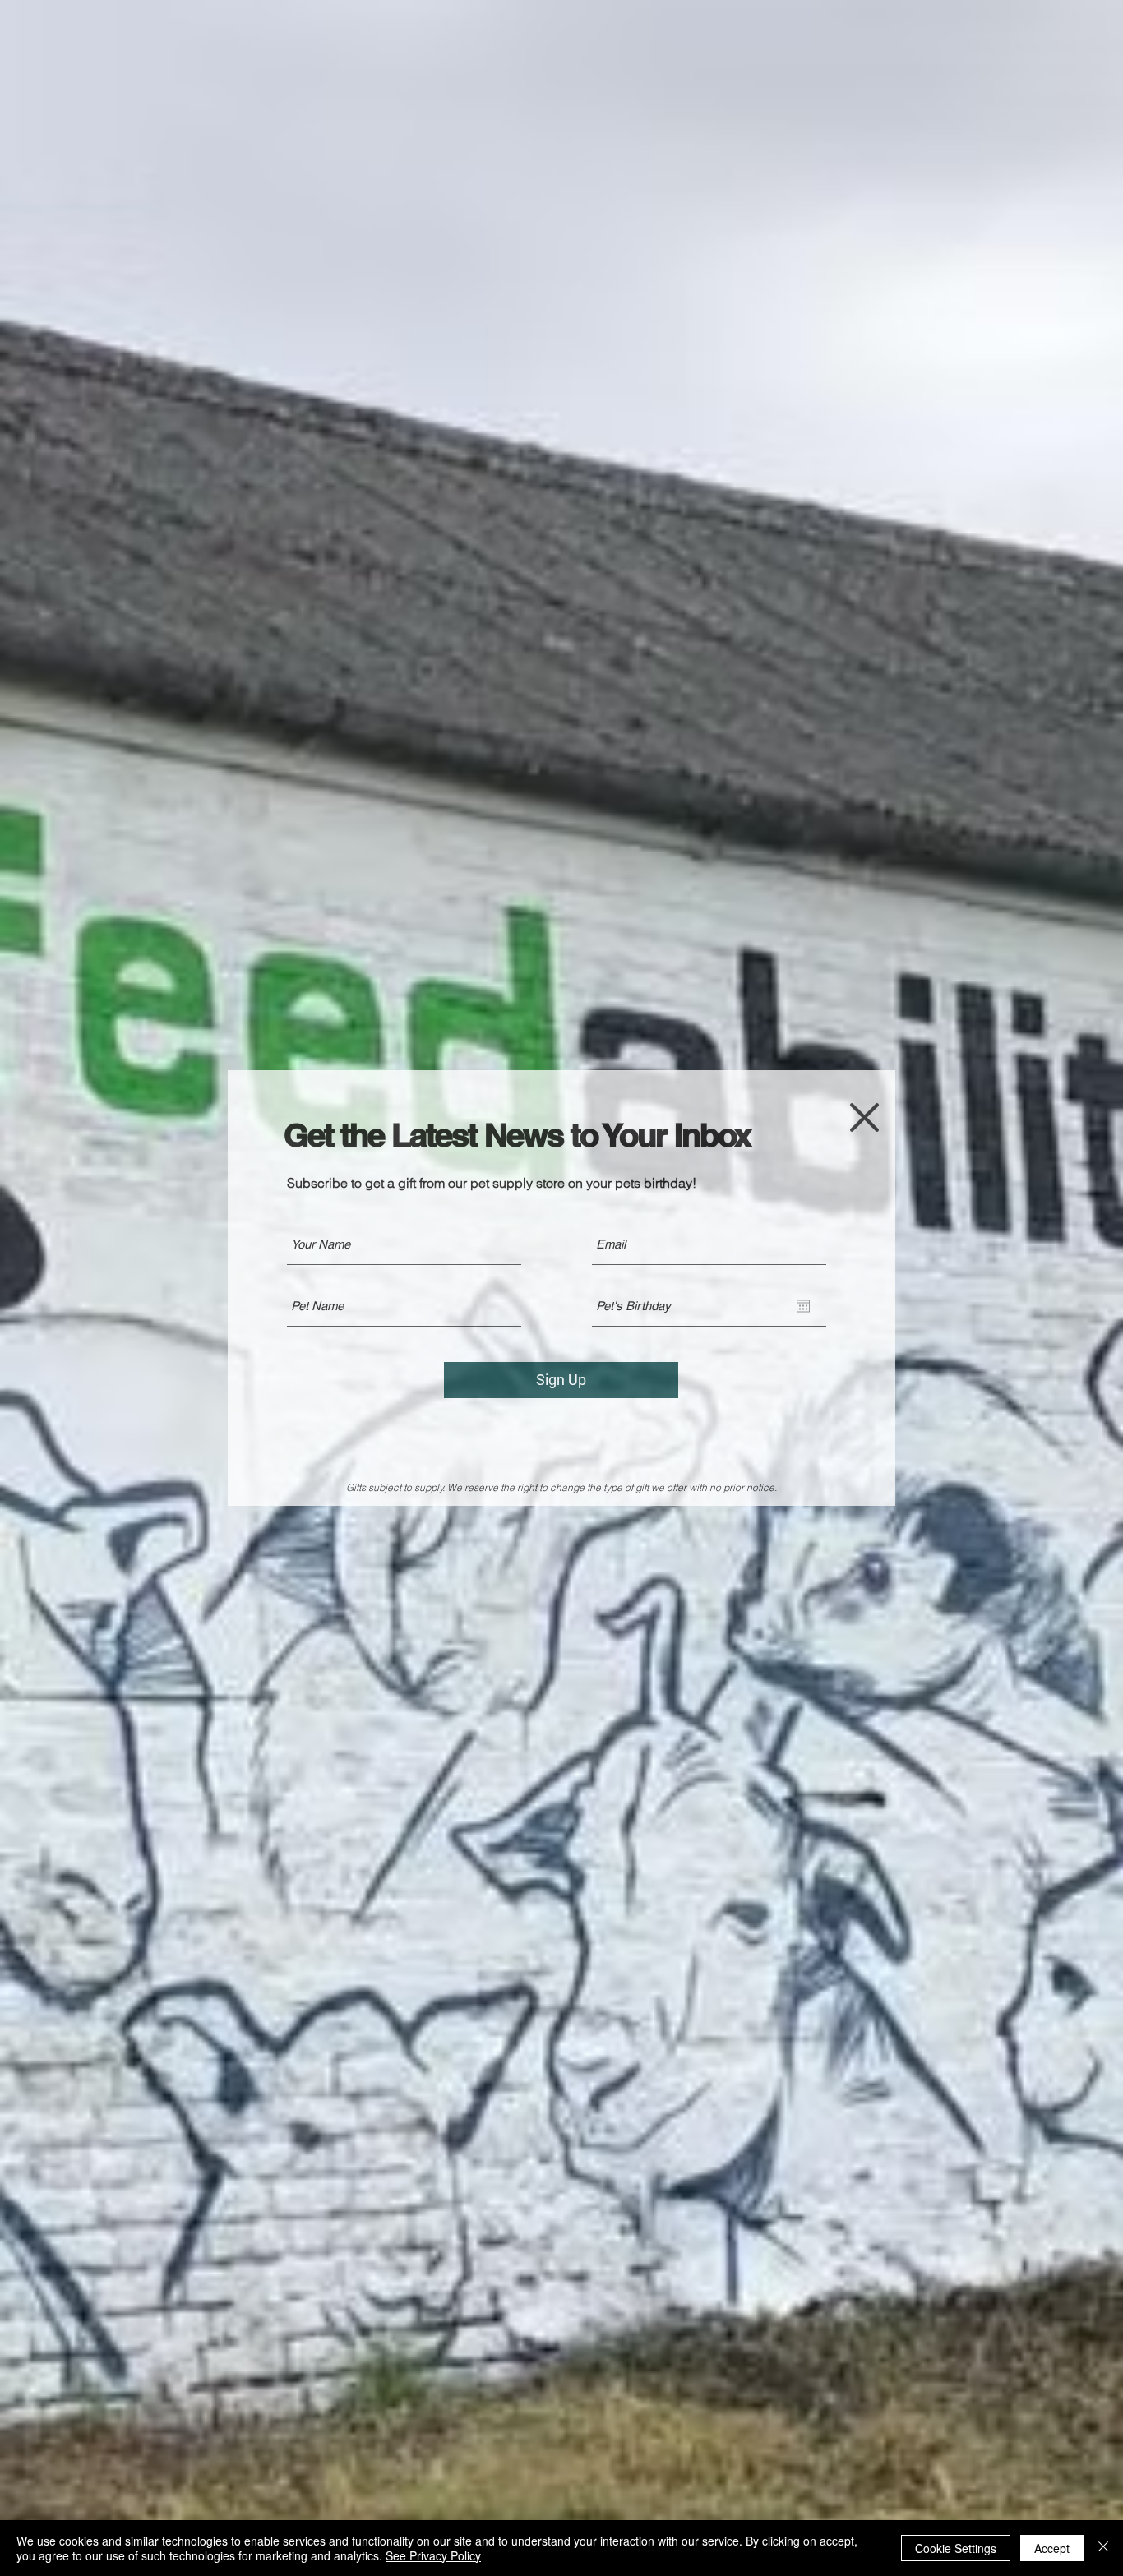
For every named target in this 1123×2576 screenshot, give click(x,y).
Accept (1052, 2548)
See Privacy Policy (433, 2555)
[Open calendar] (803, 1306)
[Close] (1103, 2548)
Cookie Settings (956, 2548)
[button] (864, 1117)
